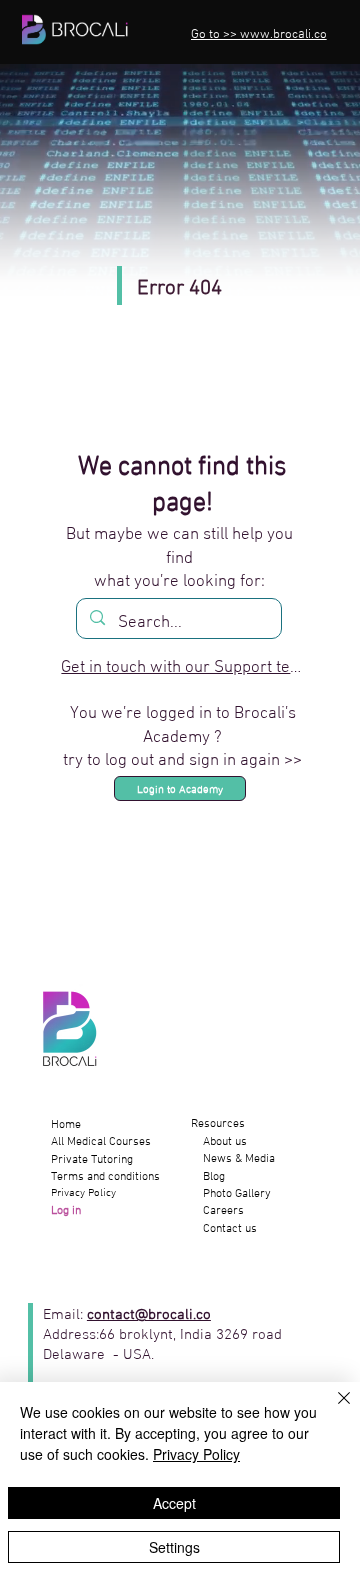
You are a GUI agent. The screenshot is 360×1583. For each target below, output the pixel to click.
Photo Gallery (231, 1194)
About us (219, 1142)
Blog (208, 1177)
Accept (174, 1503)
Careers (217, 1211)
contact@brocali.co (149, 1312)
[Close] (332, 1410)
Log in (67, 1211)
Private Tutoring (92, 1160)
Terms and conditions (105, 1177)
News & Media (233, 1159)
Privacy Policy (83, 1193)
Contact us (224, 1229)
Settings (174, 1547)
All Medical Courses (101, 1142)
